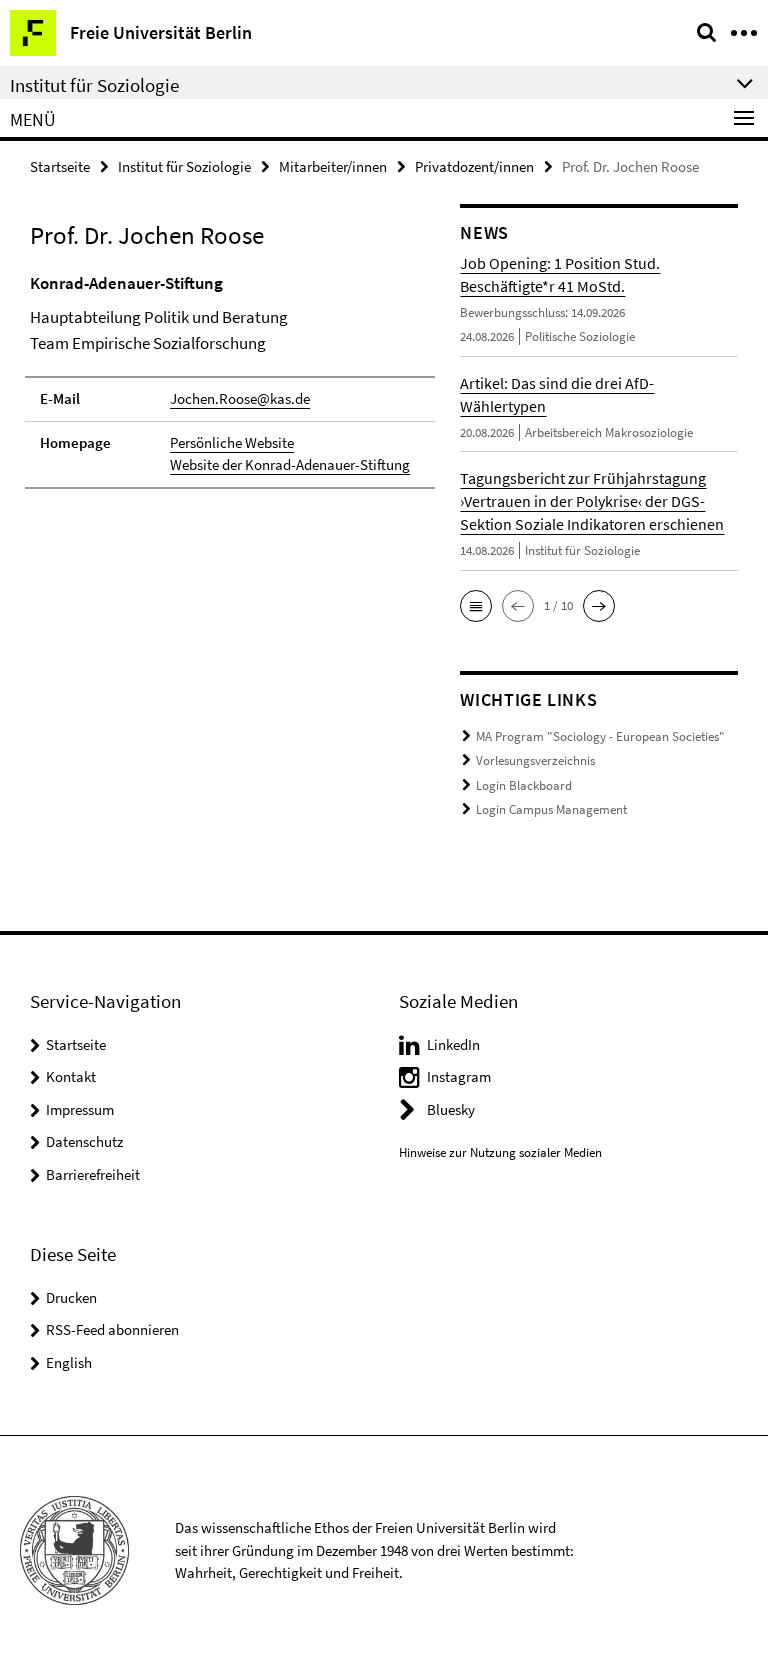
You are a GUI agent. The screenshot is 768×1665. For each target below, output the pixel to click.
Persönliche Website (232, 442)
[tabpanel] (230, 380)
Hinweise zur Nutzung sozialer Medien (500, 1152)
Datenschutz (84, 1141)
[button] (476, 606)
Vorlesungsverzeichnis (535, 760)
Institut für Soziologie (184, 166)
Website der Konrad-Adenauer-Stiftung (290, 464)
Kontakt (71, 1076)
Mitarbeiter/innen (333, 166)
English (69, 1362)
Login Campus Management (551, 809)
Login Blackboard (524, 785)
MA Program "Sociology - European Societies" (600, 736)
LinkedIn (453, 1044)
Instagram (459, 1076)
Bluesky (451, 1109)
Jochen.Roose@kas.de (240, 398)
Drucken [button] (71, 1297)
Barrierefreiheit (93, 1174)
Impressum (80, 1109)
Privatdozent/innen (474, 166)
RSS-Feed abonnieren (112, 1329)
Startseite (60, 166)
